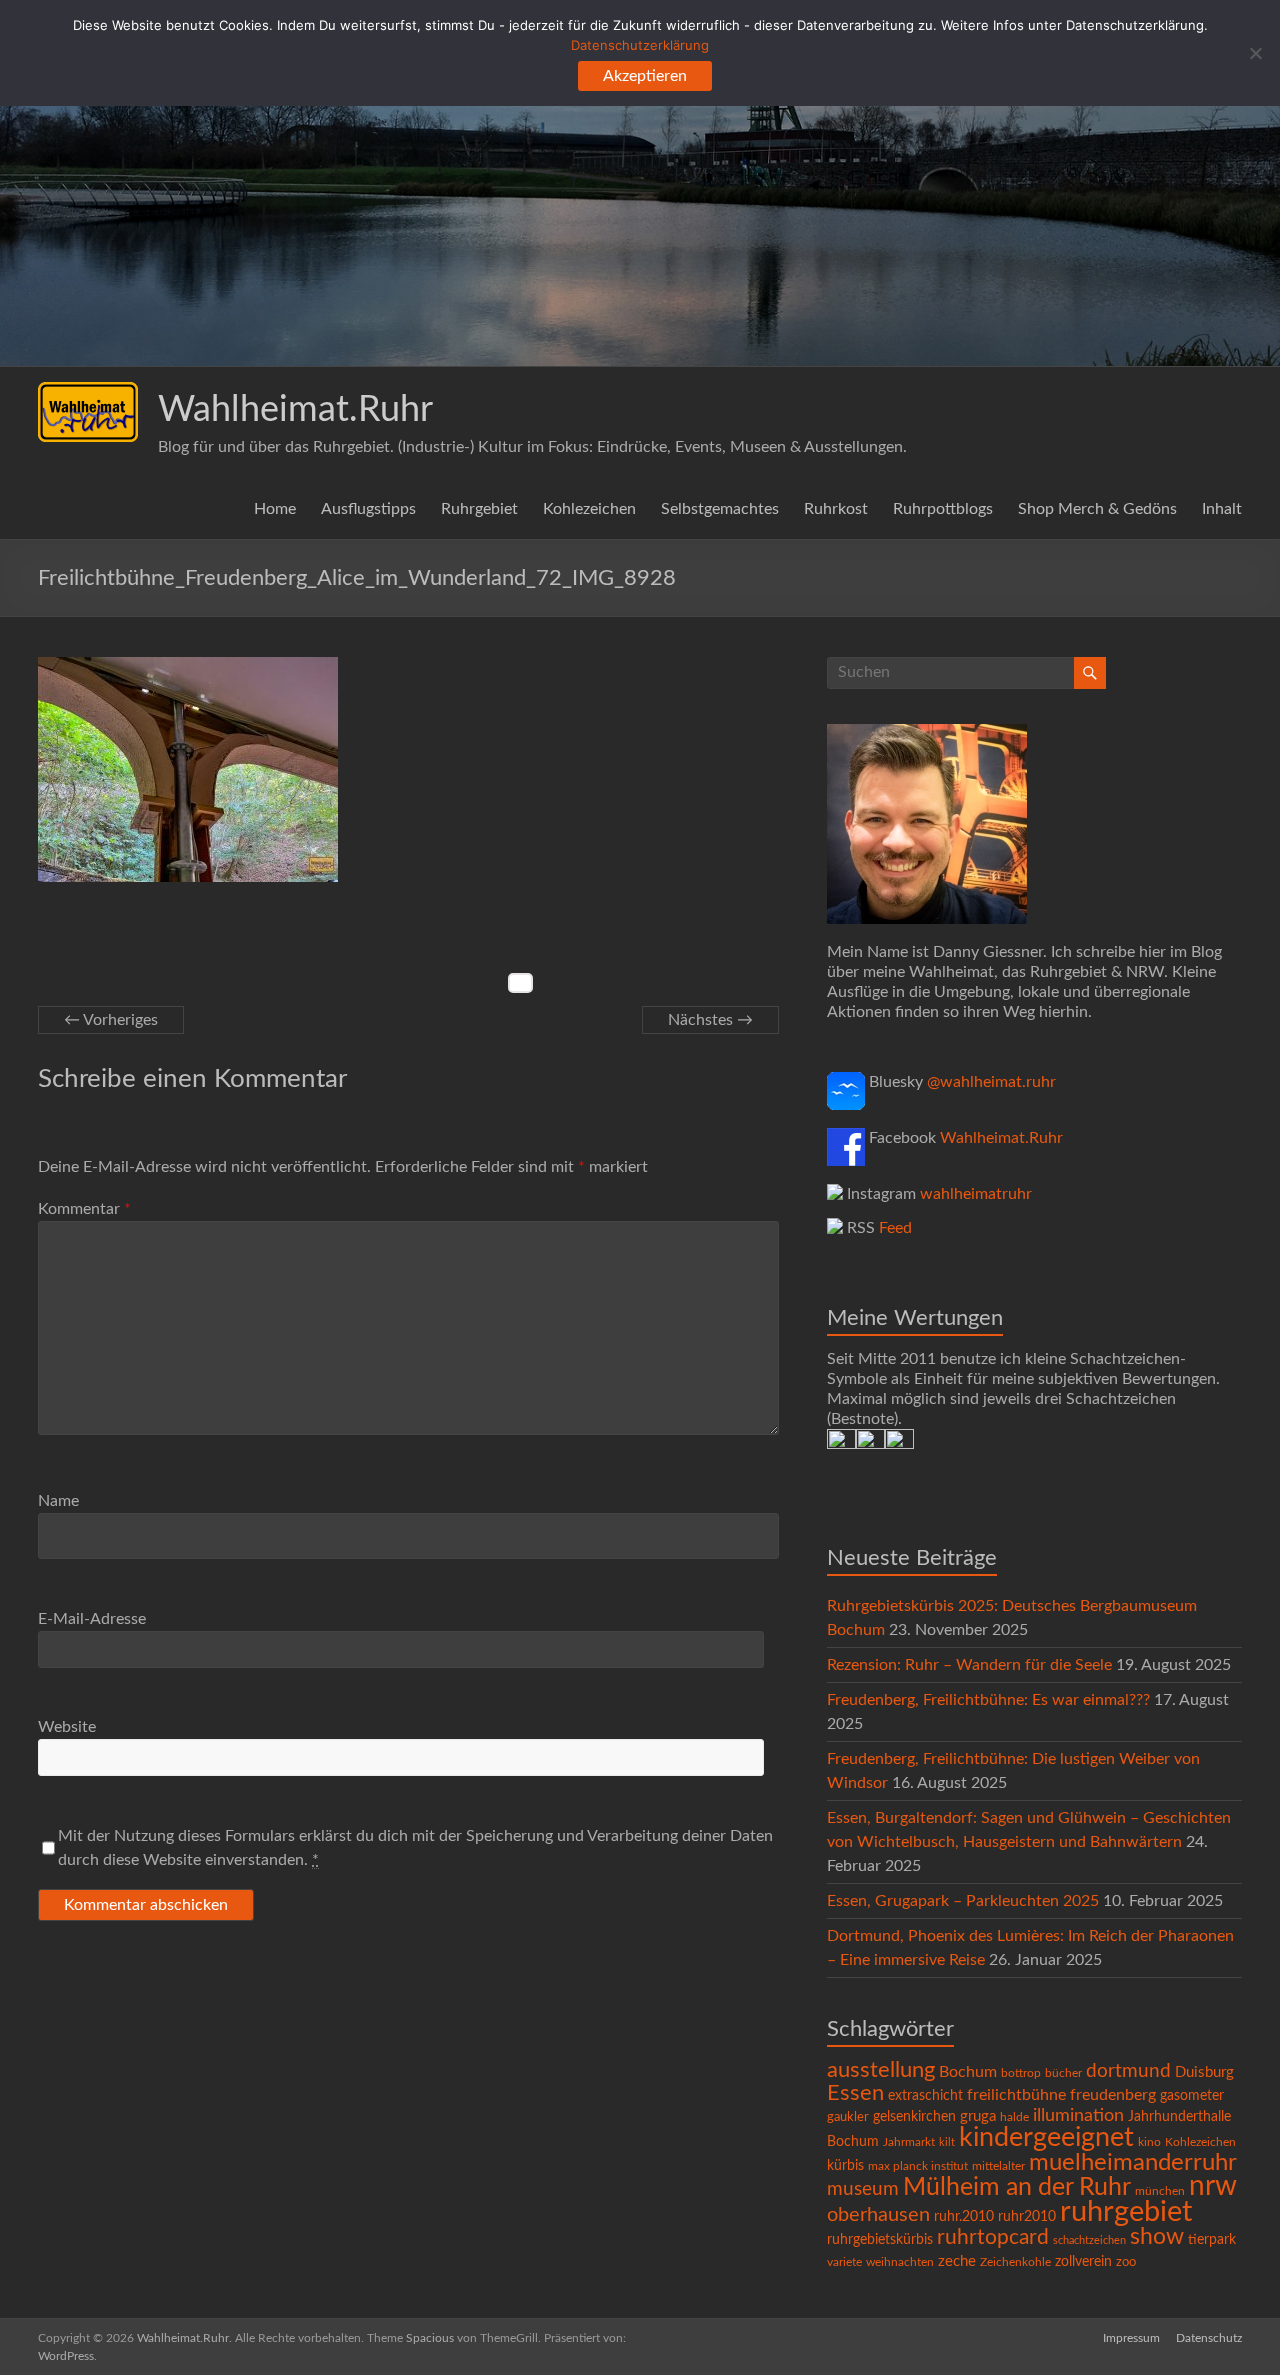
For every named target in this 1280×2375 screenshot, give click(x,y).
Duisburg (1204, 2072)
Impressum (1131, 2338)
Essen (855, 2093)
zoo (1126, 2262)
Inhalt (1222, 509)
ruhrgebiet (1126, 2212)
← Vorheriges (111, 1020)
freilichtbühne (1016, 2095)
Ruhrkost (836, 509)
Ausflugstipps (368, 509)
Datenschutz (1209, 2338)
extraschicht (925, 2096)
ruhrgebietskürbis (880, 2240)
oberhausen (878, 2215)
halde (1014, 2117)
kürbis (845, 2166)
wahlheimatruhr (976, 1194)
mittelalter (998, 2166)
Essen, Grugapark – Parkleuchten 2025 (963, 1901)
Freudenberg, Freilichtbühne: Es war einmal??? (988, 1700)
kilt (947, 2142)
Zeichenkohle (1015, 2262)
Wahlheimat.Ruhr (295, 410)
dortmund (1128, 2071)
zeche (957, 2261)
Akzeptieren (645, 76)
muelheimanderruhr (1133, 2163)
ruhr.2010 (964, 2217)
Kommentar (84, 1209)
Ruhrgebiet (479, 509)
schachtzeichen (1089, 2240)
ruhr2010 (1027, 2217)
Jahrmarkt (909, 2142)
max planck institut (918, 2166)
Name (58, 1501)
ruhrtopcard (993, 2237)
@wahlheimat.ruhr (991, 1082)
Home (275, 509)
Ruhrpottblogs (943, 509)
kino (1149, 2142)
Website (67, 1727)
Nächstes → (710, 1020)
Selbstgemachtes (720, 509)
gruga (978, 2116)
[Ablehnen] (1255, 53)
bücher (1063, 2073)
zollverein (1083, 2262)
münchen (1160, 2191)
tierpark (1212, 2240)
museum (863, 2189)
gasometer (1192, 2096)
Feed (895, 1228)
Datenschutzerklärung (640, 45)
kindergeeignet (1046, 2137)
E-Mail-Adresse (92, 1619)
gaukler (848, 2117)
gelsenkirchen (914, 2117)
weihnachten (900, 2262)
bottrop (1021, 2073)
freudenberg (1113, 2095)
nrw (1213, 2186)
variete (844, 2262)
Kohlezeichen (589, 509)
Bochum (968, 2072)
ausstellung (881, 2070)
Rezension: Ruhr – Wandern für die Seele (969, 1665)
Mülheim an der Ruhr (1017, 2187)
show (1157, 2237)
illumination (1078, 2116)
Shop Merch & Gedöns (1097, 509)
